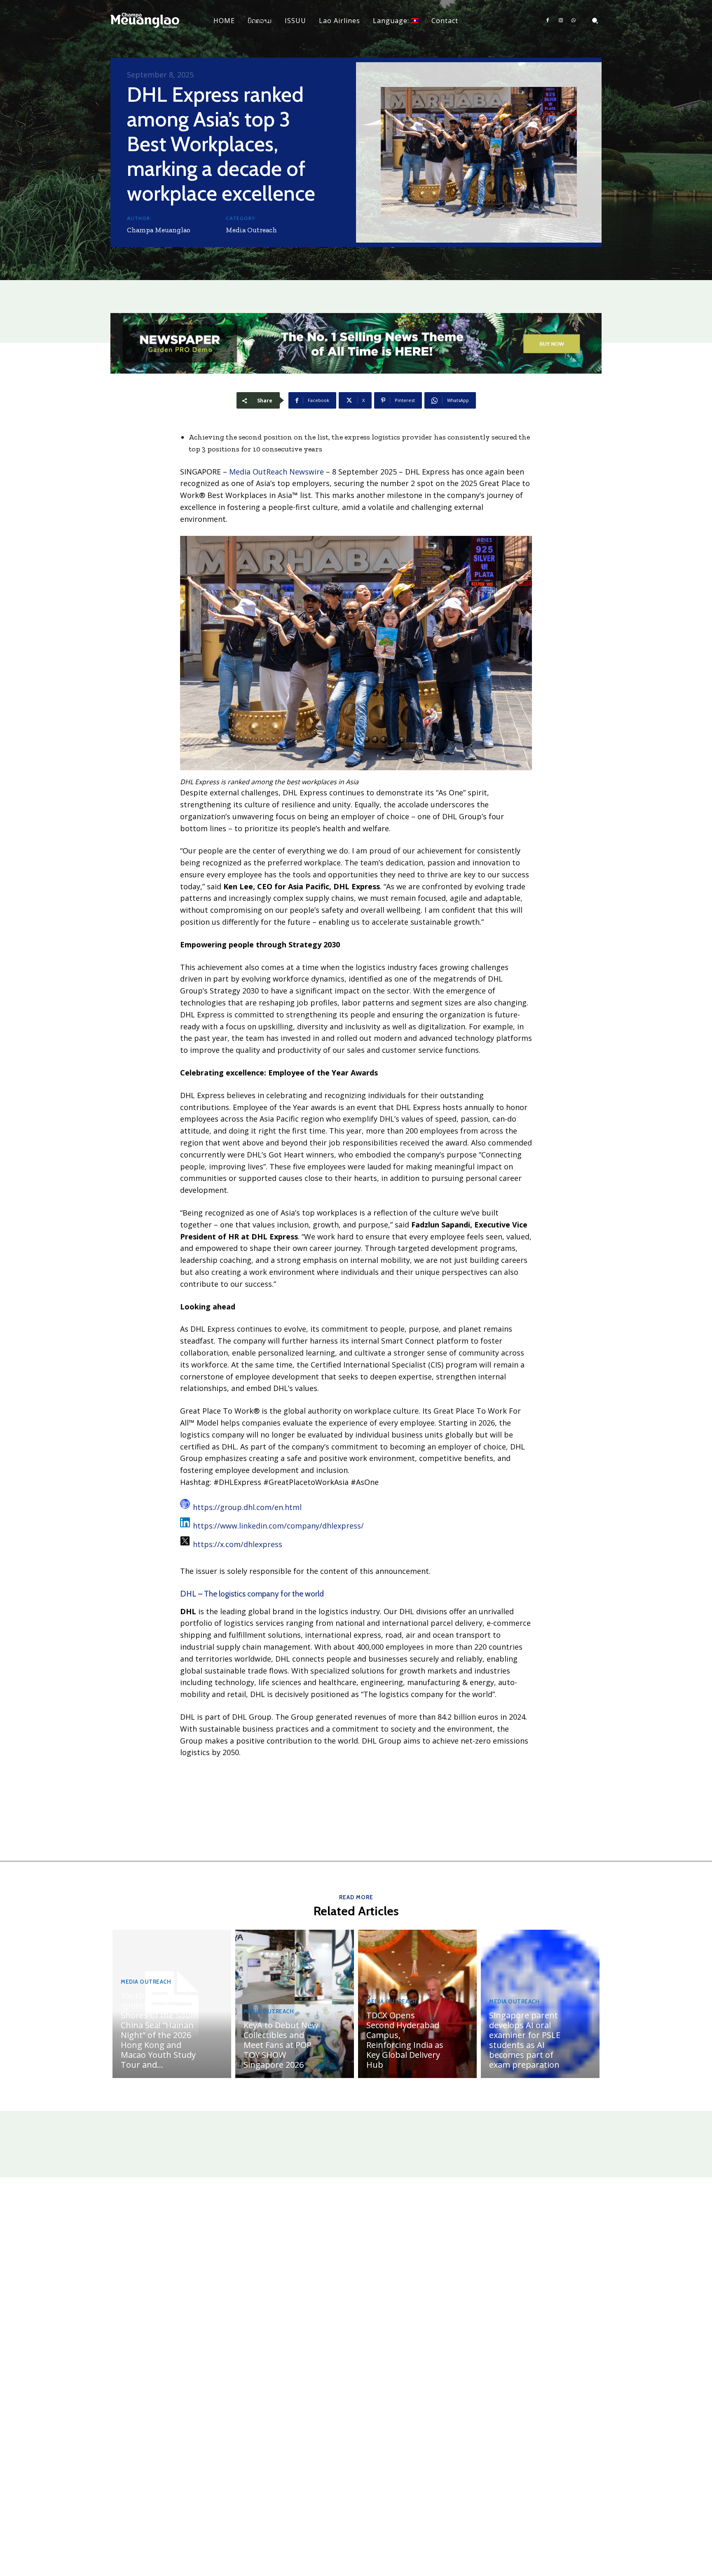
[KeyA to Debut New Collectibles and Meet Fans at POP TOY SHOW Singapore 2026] (295, 2004)
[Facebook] (548, 21)
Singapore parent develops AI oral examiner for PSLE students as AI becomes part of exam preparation (525, 2040)
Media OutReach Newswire (276, 472)
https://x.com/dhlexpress (238, 1544)
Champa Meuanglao (159, 230)
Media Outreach (251, 230)
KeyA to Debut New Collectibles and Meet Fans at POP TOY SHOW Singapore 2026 (281, 2045)
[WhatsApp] (574, 21)
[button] (595, 21)
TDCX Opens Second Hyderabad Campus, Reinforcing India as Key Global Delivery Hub (405, 2040)
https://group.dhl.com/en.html (247, 1507)
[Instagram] (561, 21)
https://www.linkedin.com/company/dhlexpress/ (278, 1526)
